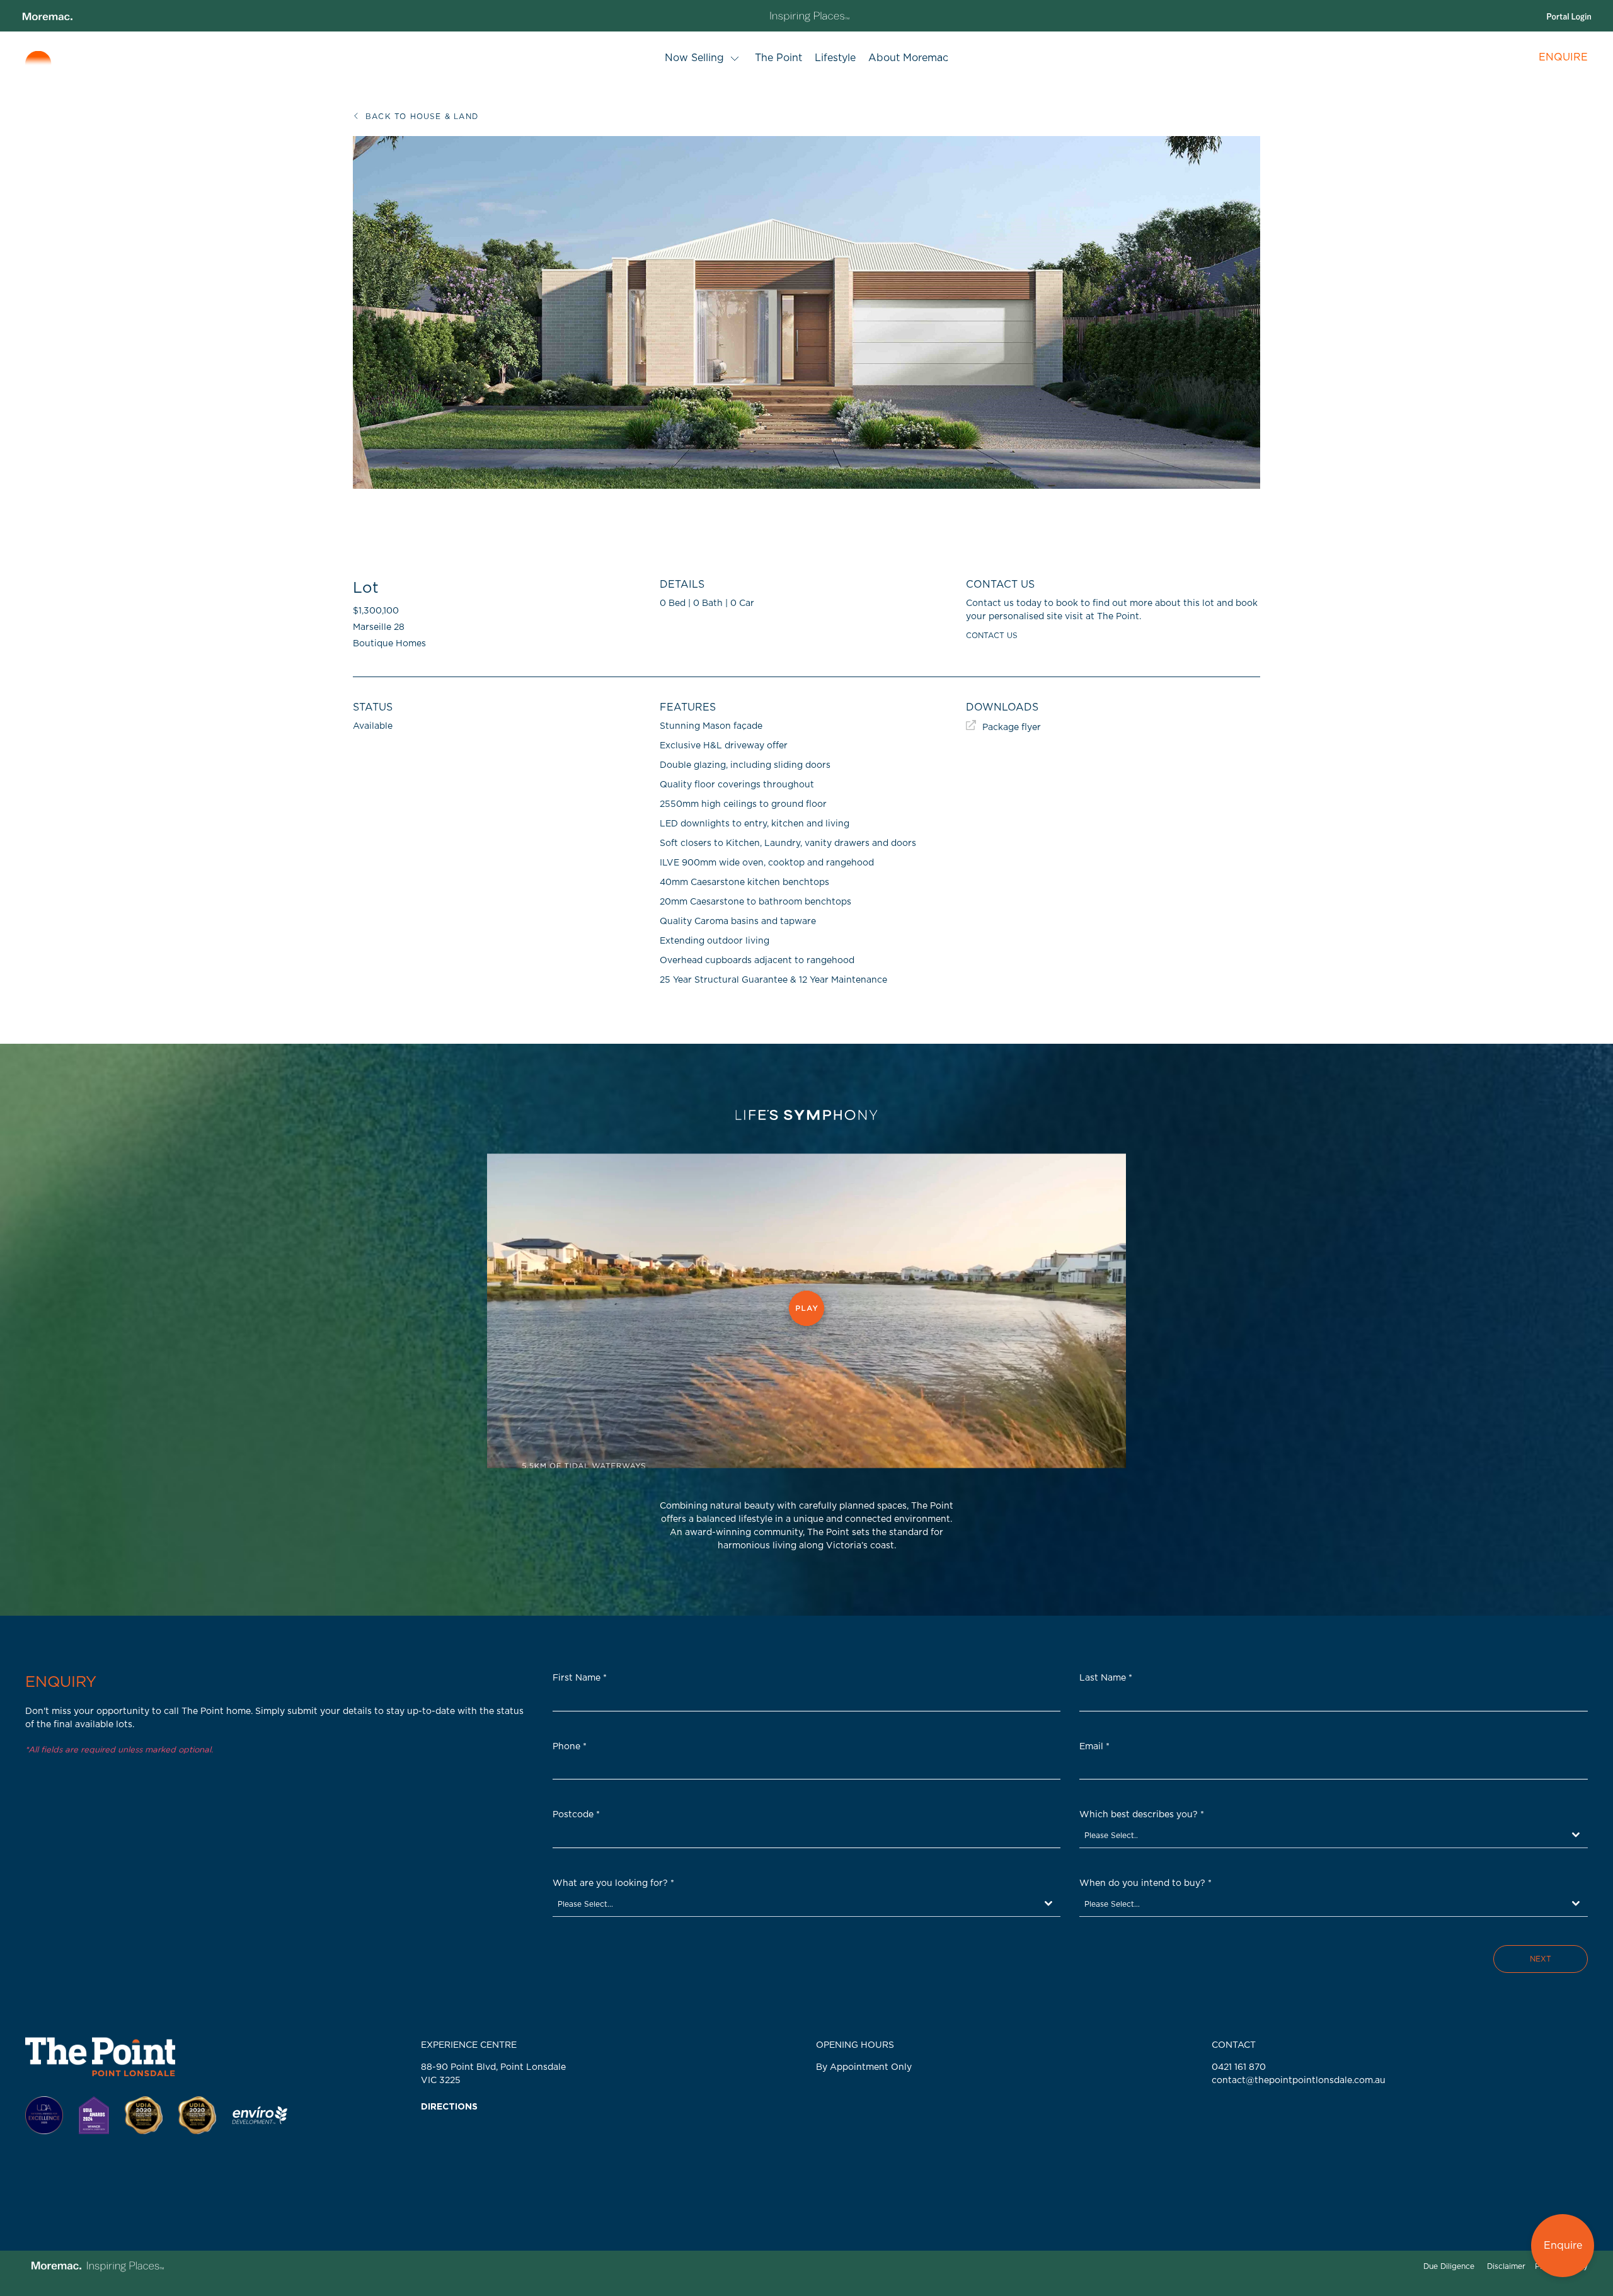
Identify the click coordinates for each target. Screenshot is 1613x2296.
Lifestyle (835, 58)
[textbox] (1322, 1835)
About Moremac (908, 58)
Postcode (576, 1815)
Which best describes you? (1142, 1815)
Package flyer (1012, 728)
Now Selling (694, 58)
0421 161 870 (1239, 2067)
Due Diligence (1449, 2266)
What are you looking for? (613, 1883)
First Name (580, 1678)
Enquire (1563, 2246)
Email (1094, 1747)
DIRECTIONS (449, 2107)
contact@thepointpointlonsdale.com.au (1299, 2081)
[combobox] (1334, 1836)
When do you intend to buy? (1145, 1883)
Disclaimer (1506, 2266)
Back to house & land (422, 117)
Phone (570, 1747)
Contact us (992, 636)
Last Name (1106, 1678)
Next (1541, 1959)
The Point (778, 58)
